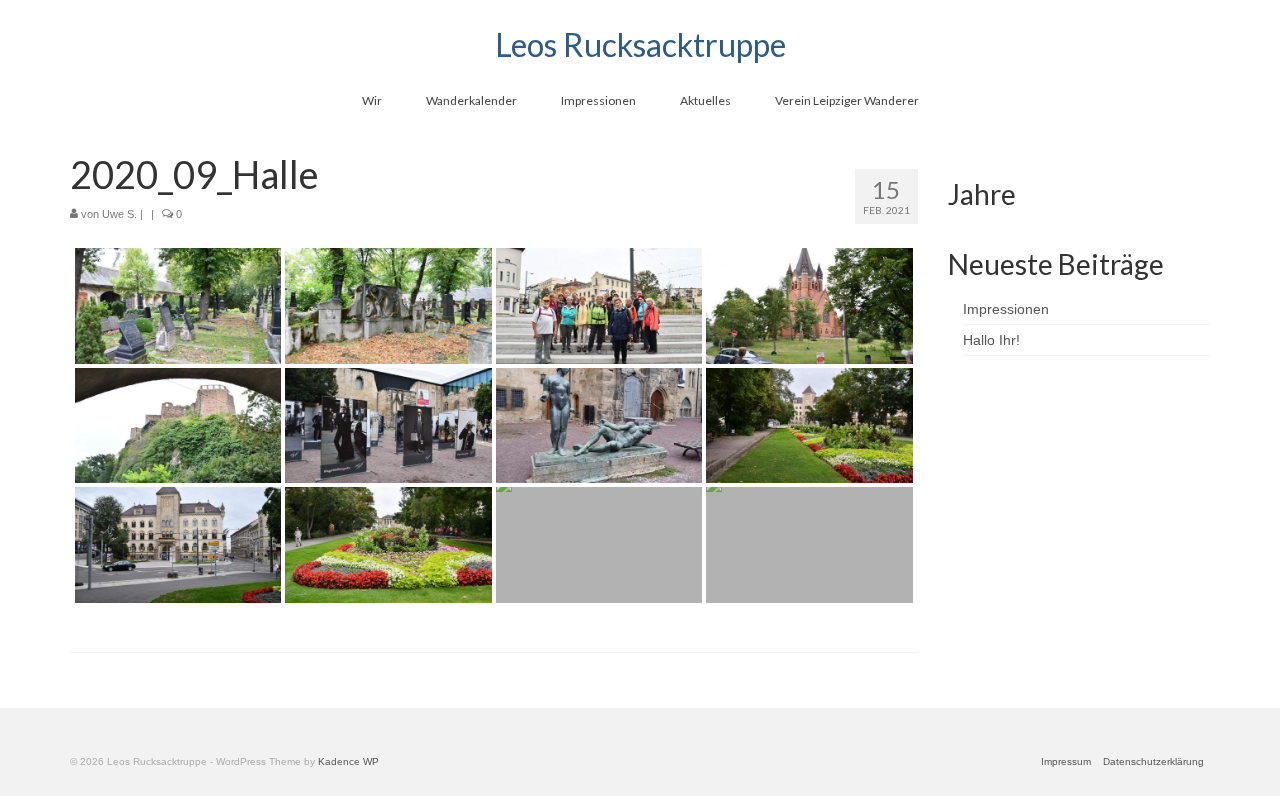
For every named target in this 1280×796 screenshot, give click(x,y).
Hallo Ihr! (991, 340)
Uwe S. (119, 214)
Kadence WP (348, 761)
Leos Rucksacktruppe (640, 44)
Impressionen (1006, 309)
